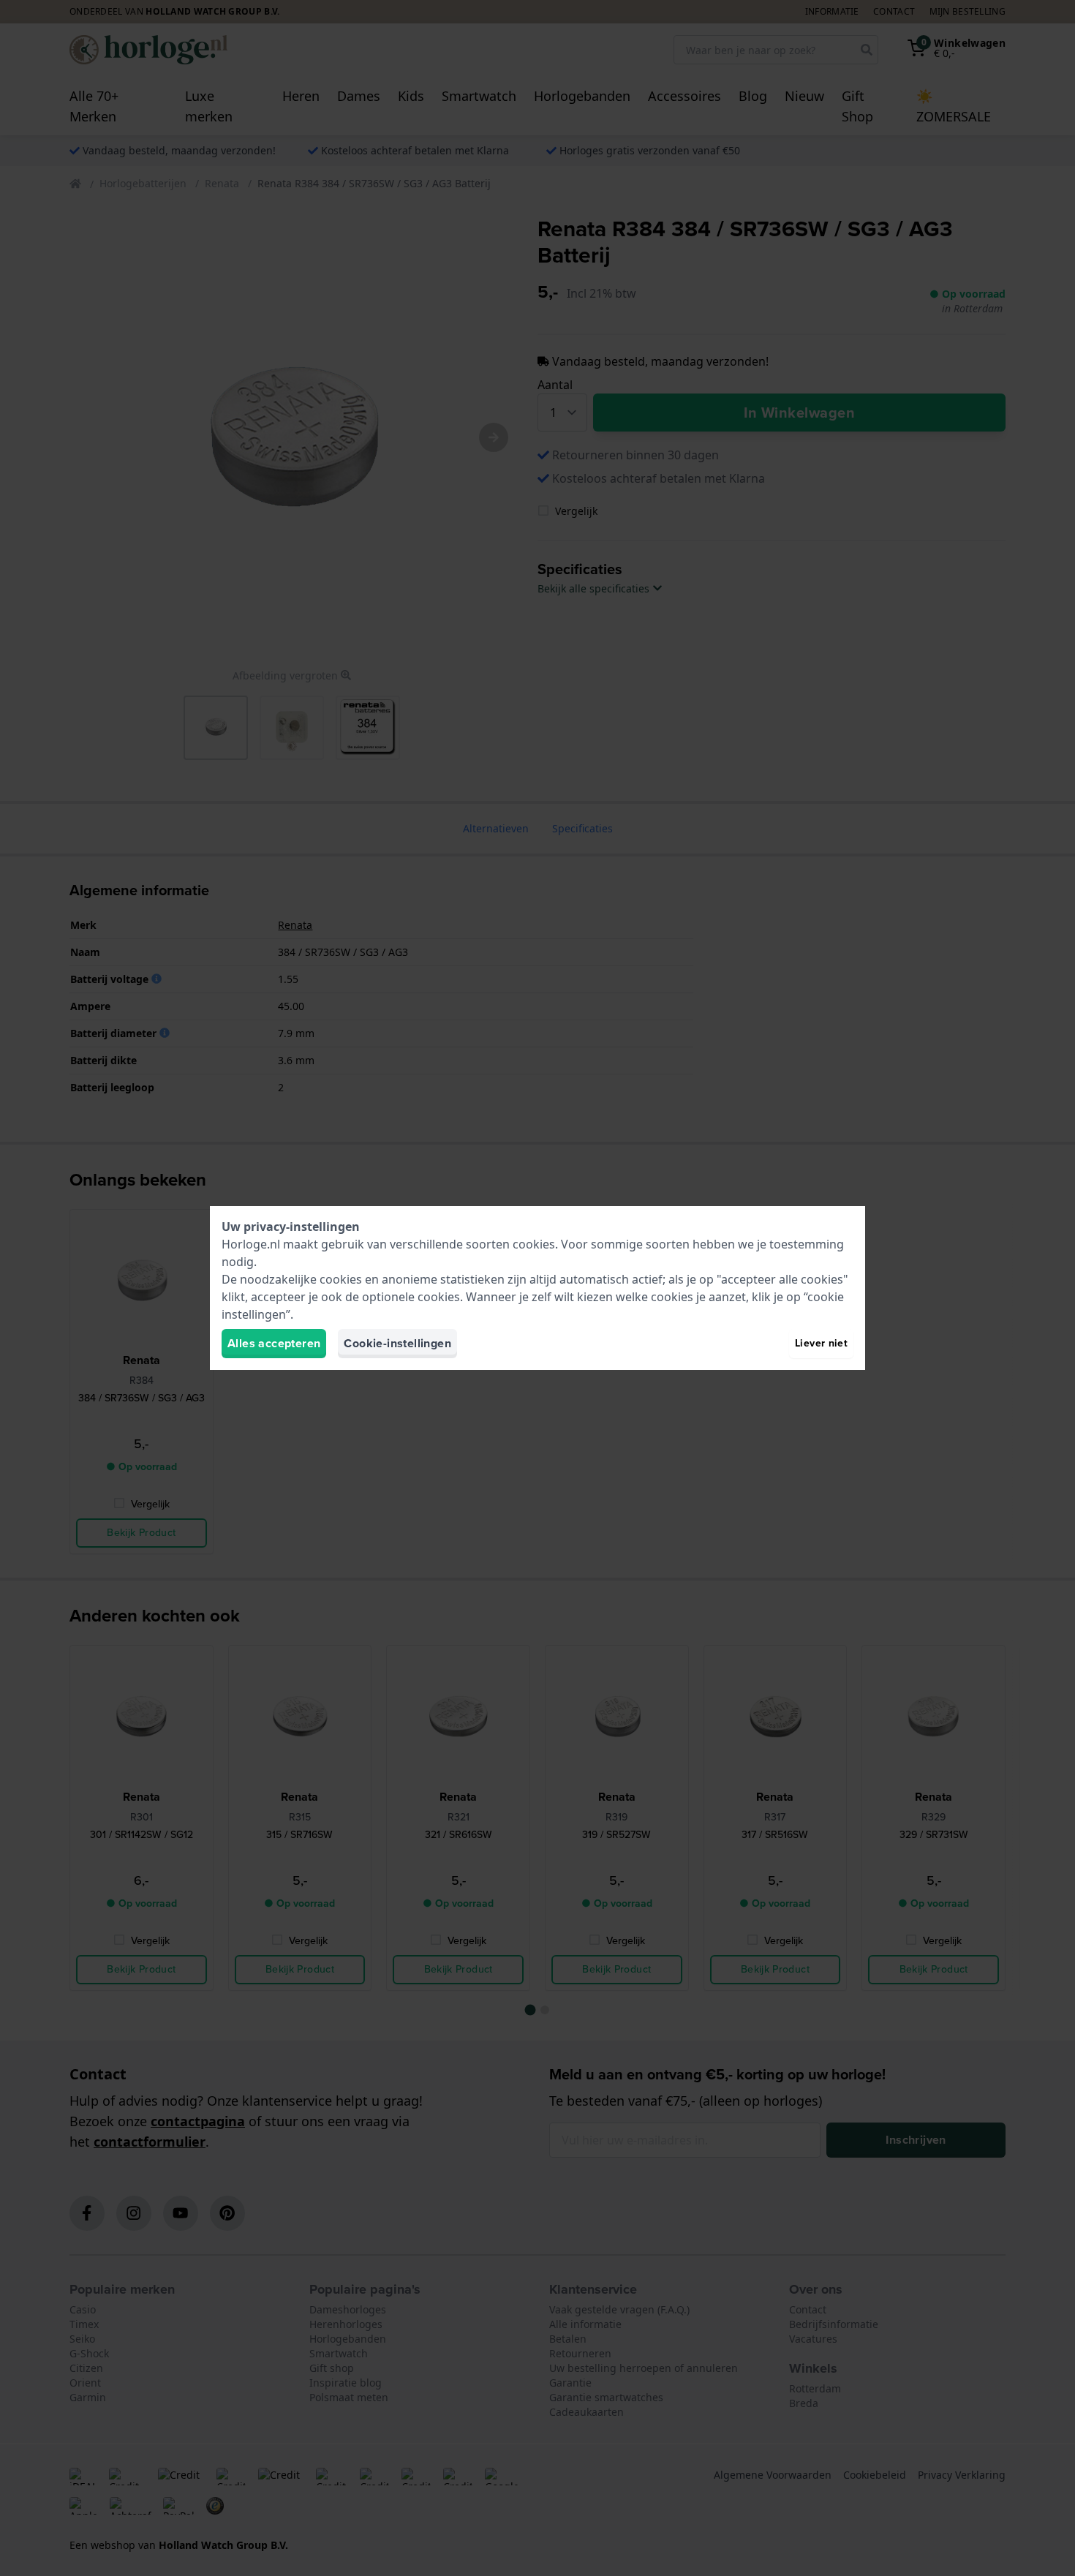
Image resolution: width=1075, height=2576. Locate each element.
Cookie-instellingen (397, 1343)
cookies (534, 1244)
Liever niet (821, 1343)
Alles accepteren (274, 1343)
